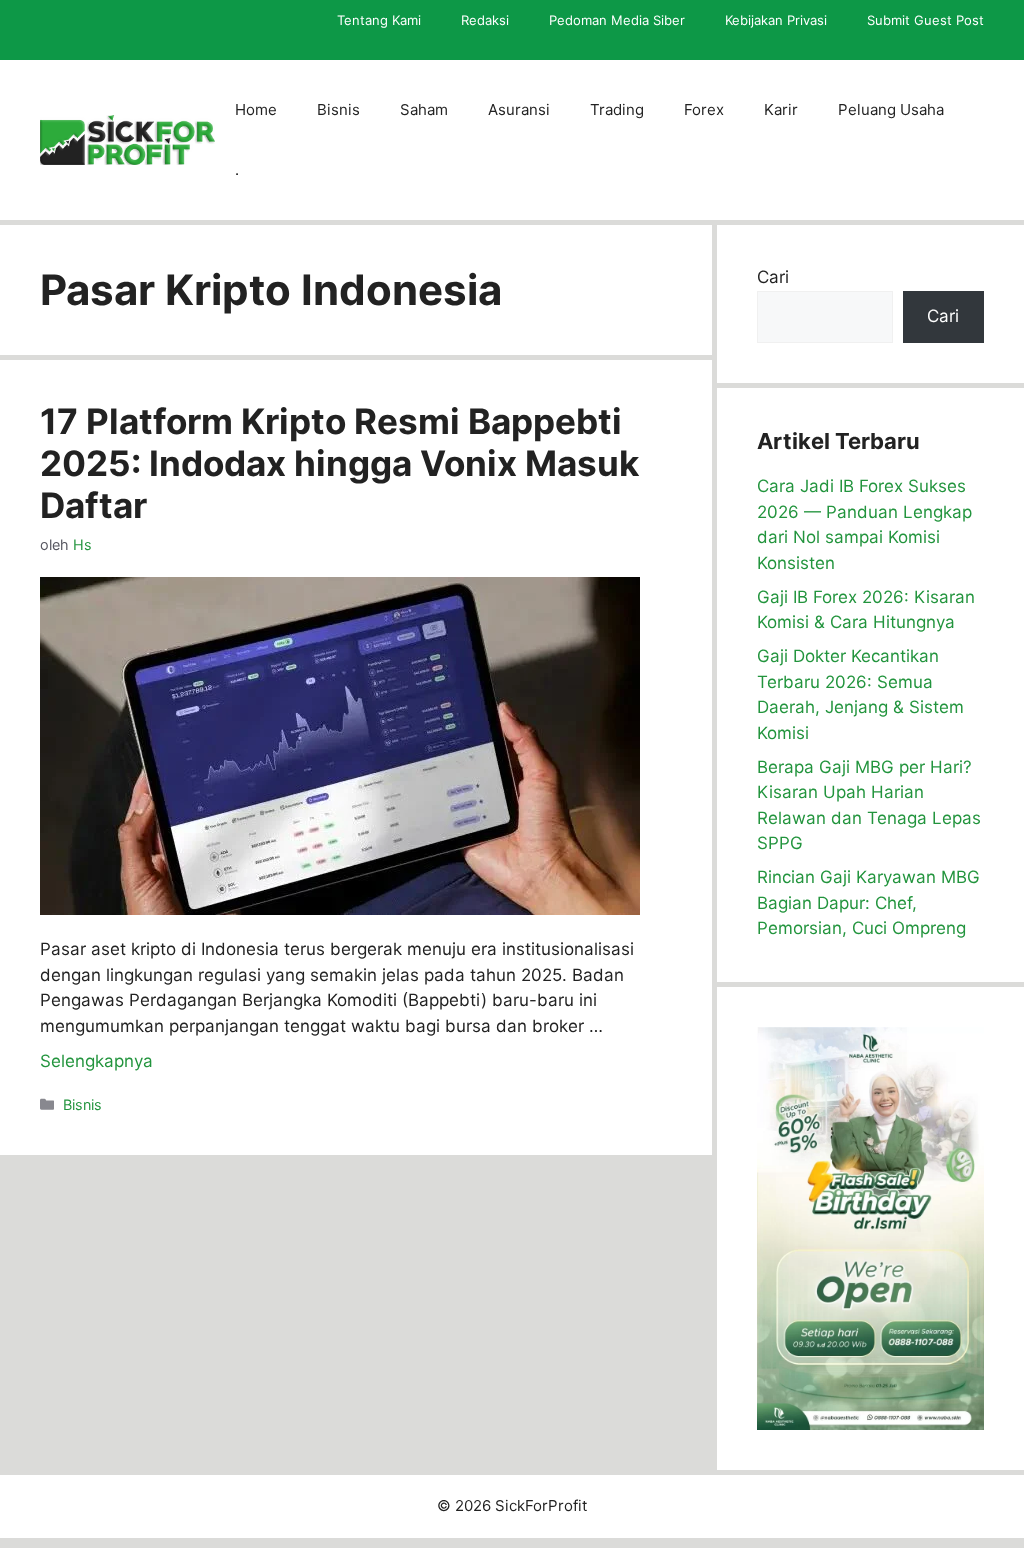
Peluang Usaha (891, 109)
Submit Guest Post (925, 20)
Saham (424, 109)
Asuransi (519, 109)
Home (256, 109)
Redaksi (485, 20)
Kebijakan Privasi (776, 20)
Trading (617, 109)
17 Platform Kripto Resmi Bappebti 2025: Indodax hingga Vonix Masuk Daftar (339, 463)
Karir (781, 109)
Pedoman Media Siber (617, 20)
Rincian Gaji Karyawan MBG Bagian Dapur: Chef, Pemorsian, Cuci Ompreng (868, 902)
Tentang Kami (379, 20)
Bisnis (338, 109)
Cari (773, 277)
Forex (704, 109)
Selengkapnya (96, 1061)
